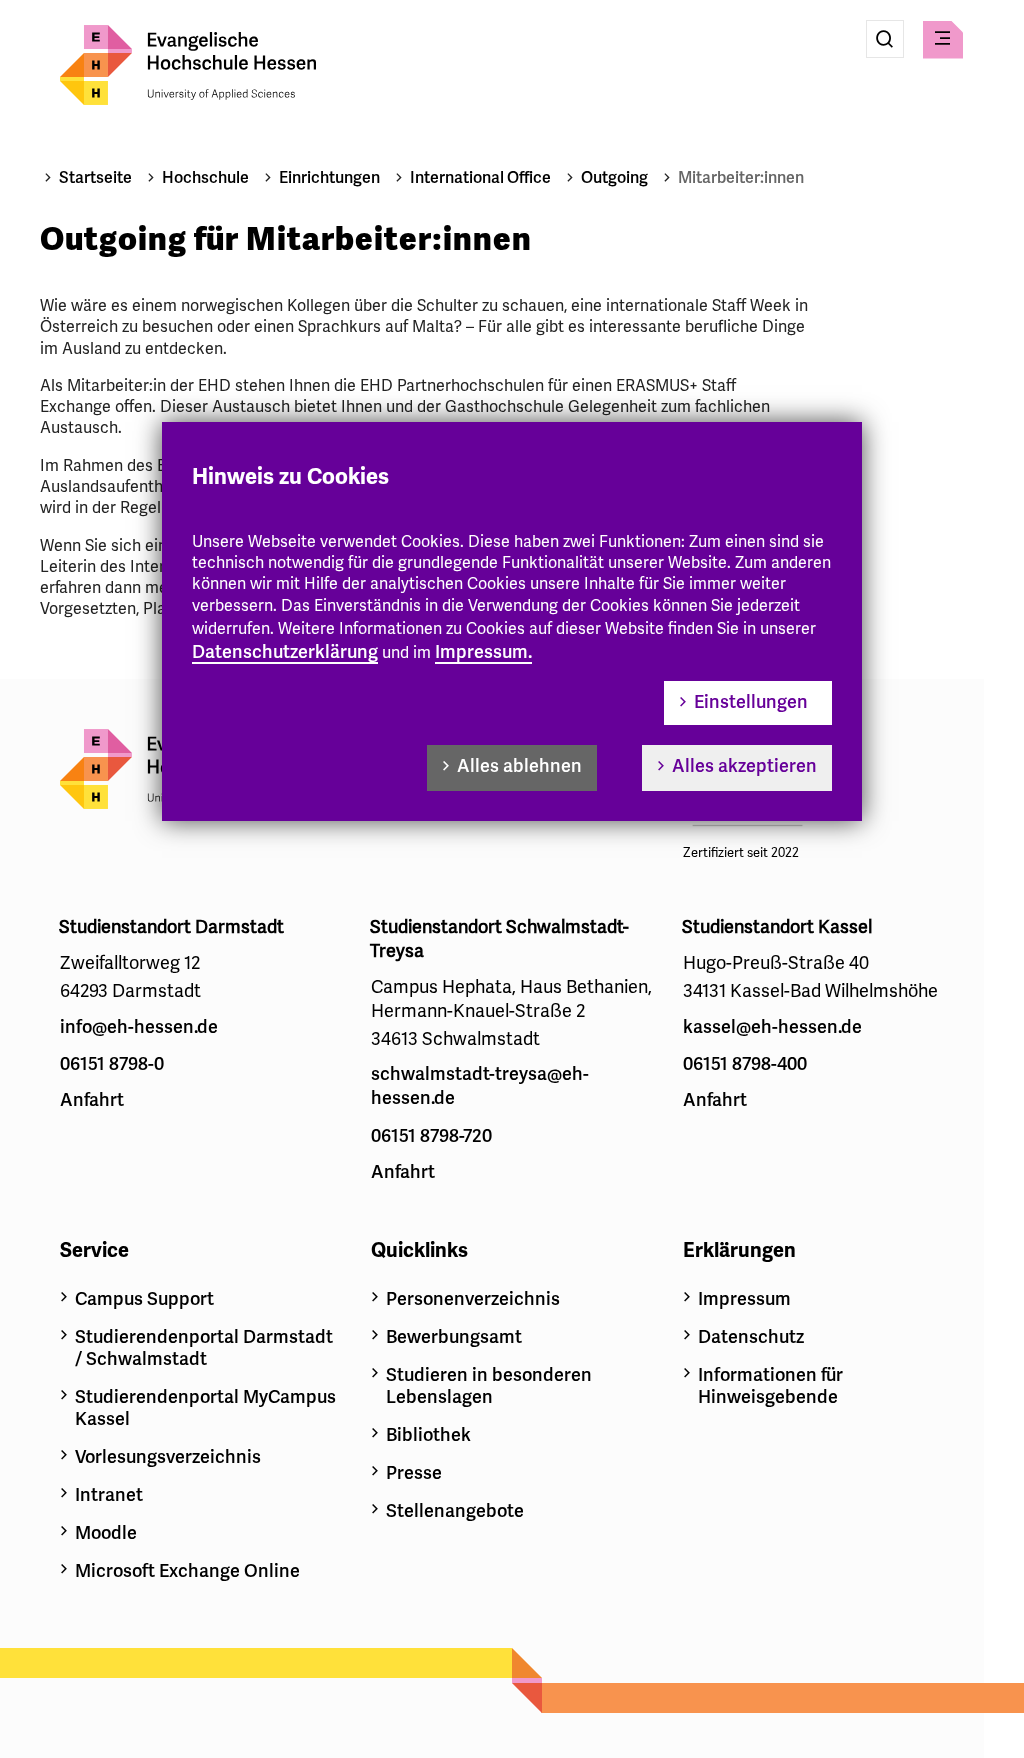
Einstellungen (751, 702)
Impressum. (483, 652)
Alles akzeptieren (744, 766)
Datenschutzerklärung (285, 652)
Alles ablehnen (519, 766)
